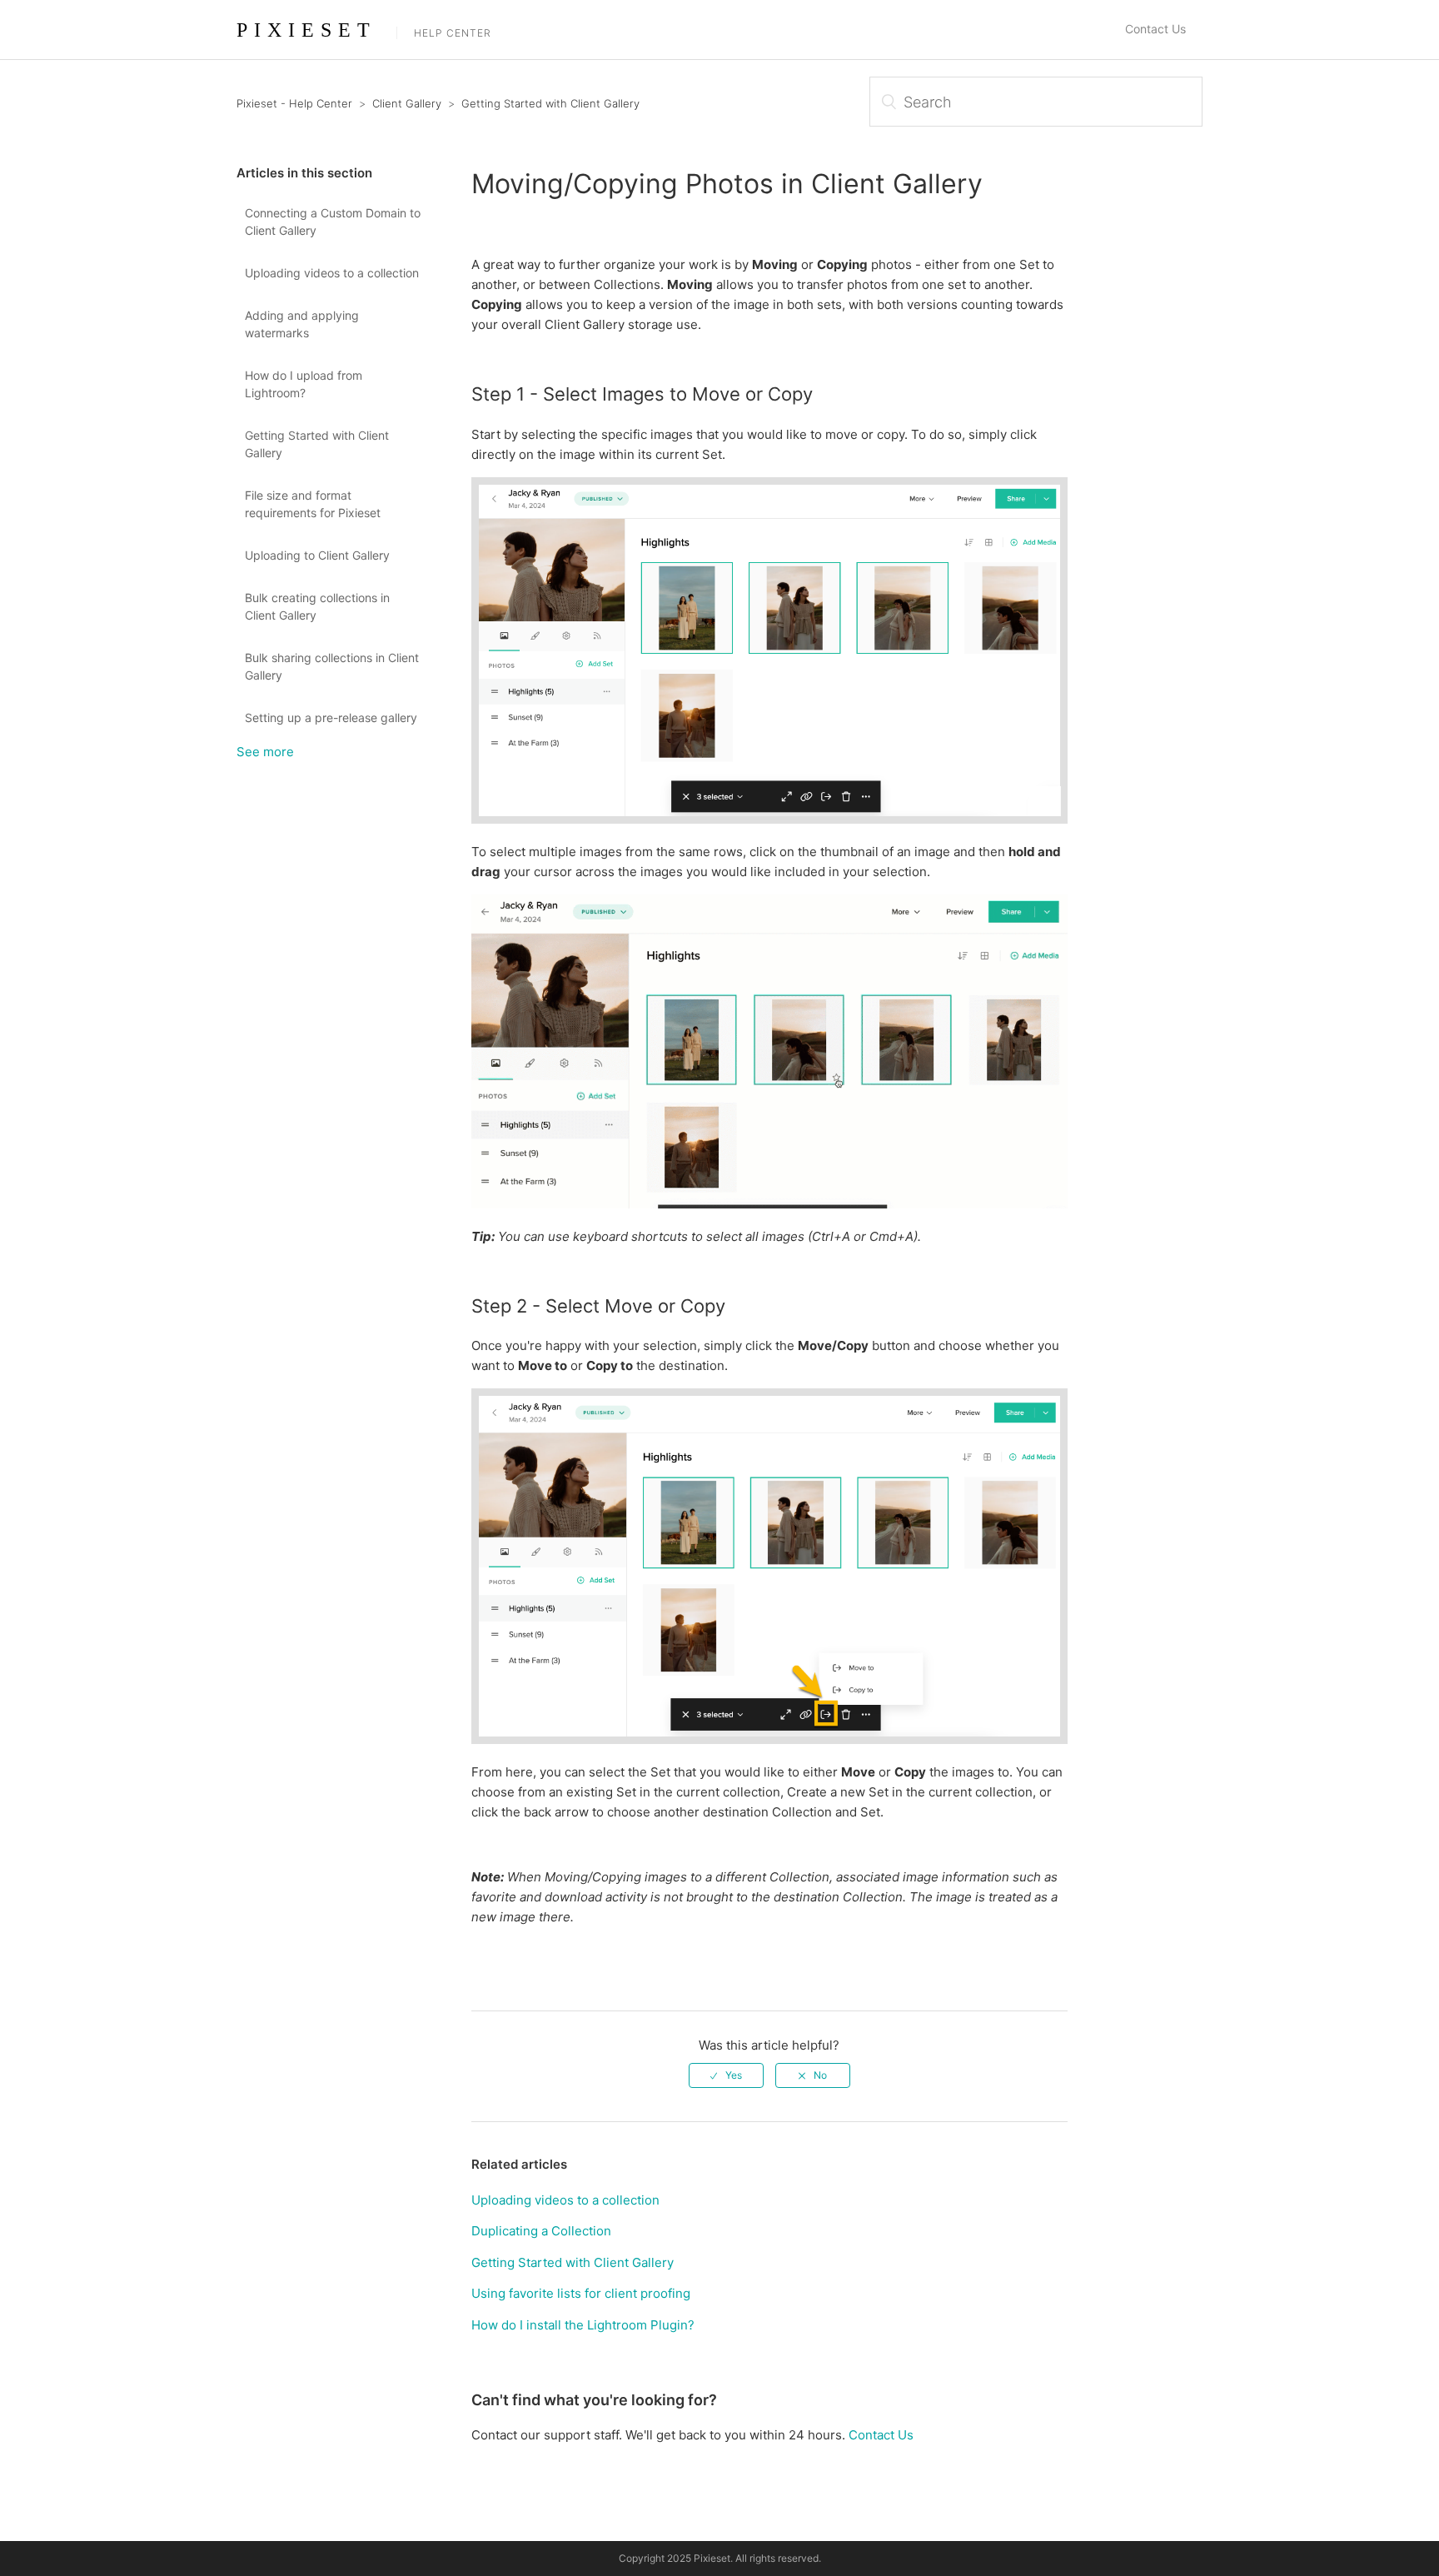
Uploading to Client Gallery (317, 555)
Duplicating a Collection (541, 2231)
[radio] (726, 2075)
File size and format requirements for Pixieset (313, 504)
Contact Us (1155, 29)
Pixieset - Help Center (294, 103)
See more (265, 752)
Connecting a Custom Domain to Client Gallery (333, 222)
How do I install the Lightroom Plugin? (583, 2325)
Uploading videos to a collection (332, 273)
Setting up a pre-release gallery (331, 717)
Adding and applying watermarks (302, 324)
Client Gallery (407, 103)
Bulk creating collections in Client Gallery (317, 606)
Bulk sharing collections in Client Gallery (332, 666)
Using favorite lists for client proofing (581, 2293)
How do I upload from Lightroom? (304, 384)
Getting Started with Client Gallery (550, 103)
